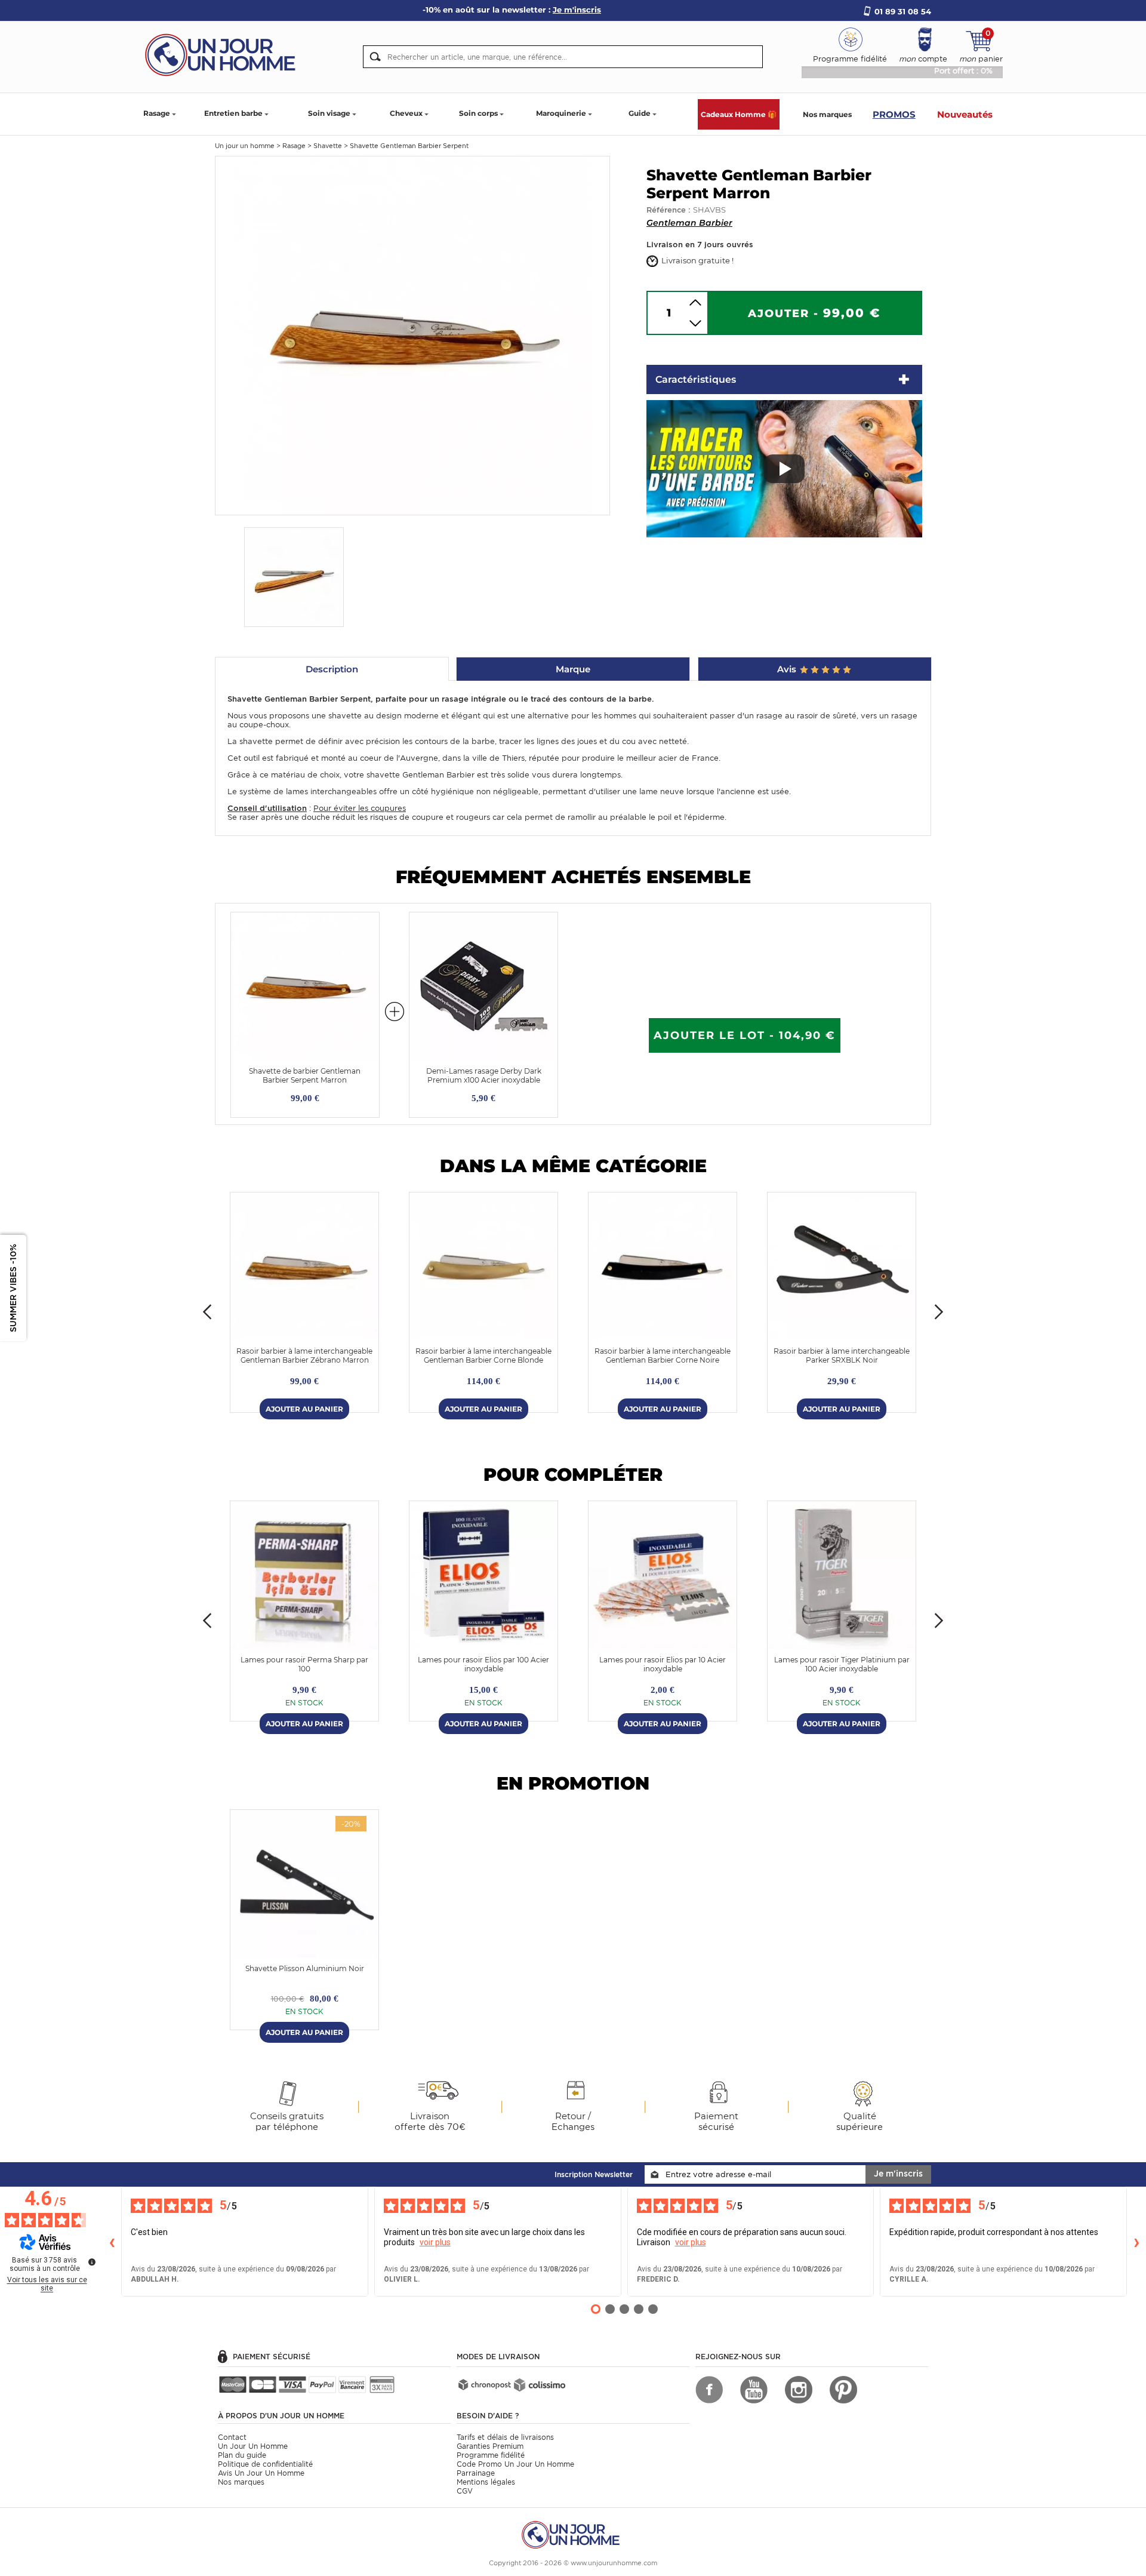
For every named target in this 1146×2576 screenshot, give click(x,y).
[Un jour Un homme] (224, 54)
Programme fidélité (491, 2455)
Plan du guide (242, 2455)
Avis (788, 669)
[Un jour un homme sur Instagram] (799, 2390)
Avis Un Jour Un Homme (261, 2473)
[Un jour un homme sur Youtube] (754, 2390)
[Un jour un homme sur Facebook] (709, 2390)
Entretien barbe (233, 113)
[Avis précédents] (112, 2242)
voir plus (435, 2242)
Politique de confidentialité (265, 2464)
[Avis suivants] (1136, 2242)
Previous (207, 1312)
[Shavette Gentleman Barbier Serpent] (412, 335)
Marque (573, 669)
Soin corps (478, 113)
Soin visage (329, 113)
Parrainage (476, 2473)
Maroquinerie (561, 113)
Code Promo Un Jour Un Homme (515, 2464)
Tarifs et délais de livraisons (505, 2437)
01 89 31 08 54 (903, 11)
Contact (232, 2437)
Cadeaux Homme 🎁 (739, 114)
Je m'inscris (898, 2174)
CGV (465, 2491)
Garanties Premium (490, 2446)
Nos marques (827, 114)
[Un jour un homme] (573, 2534)
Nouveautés (965, 114)
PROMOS (894, 114)
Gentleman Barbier (689, 223)
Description (332, 669)
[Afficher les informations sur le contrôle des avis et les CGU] (92, 2262)
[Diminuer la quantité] (695, 323)
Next (939, 1312)
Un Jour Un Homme (253, 2446)
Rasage (157, 113)
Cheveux (406, 113)
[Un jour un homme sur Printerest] (843, 2390)
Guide (640, 113)
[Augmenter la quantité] (695, 302)
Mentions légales (486, 2482)
